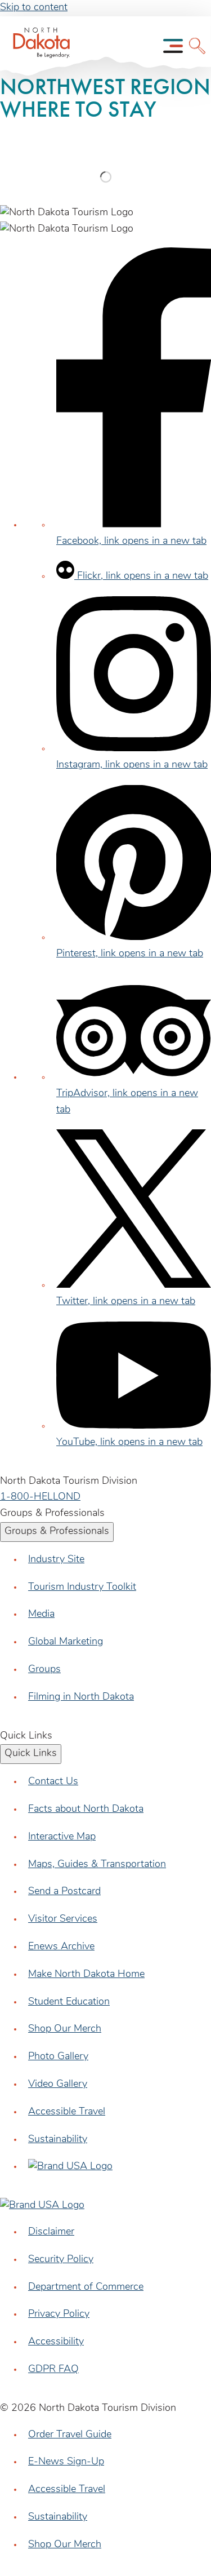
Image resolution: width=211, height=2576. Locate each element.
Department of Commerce (86, 2287)
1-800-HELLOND (40, 1497)
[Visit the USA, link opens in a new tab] (70, 2167)
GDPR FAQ (53, 2370)
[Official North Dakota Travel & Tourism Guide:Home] (38, 46)
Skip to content (34, 8)
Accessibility (56, 2342)
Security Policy (61, 2260)
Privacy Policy (59, 2315)
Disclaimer (51, 2232)
